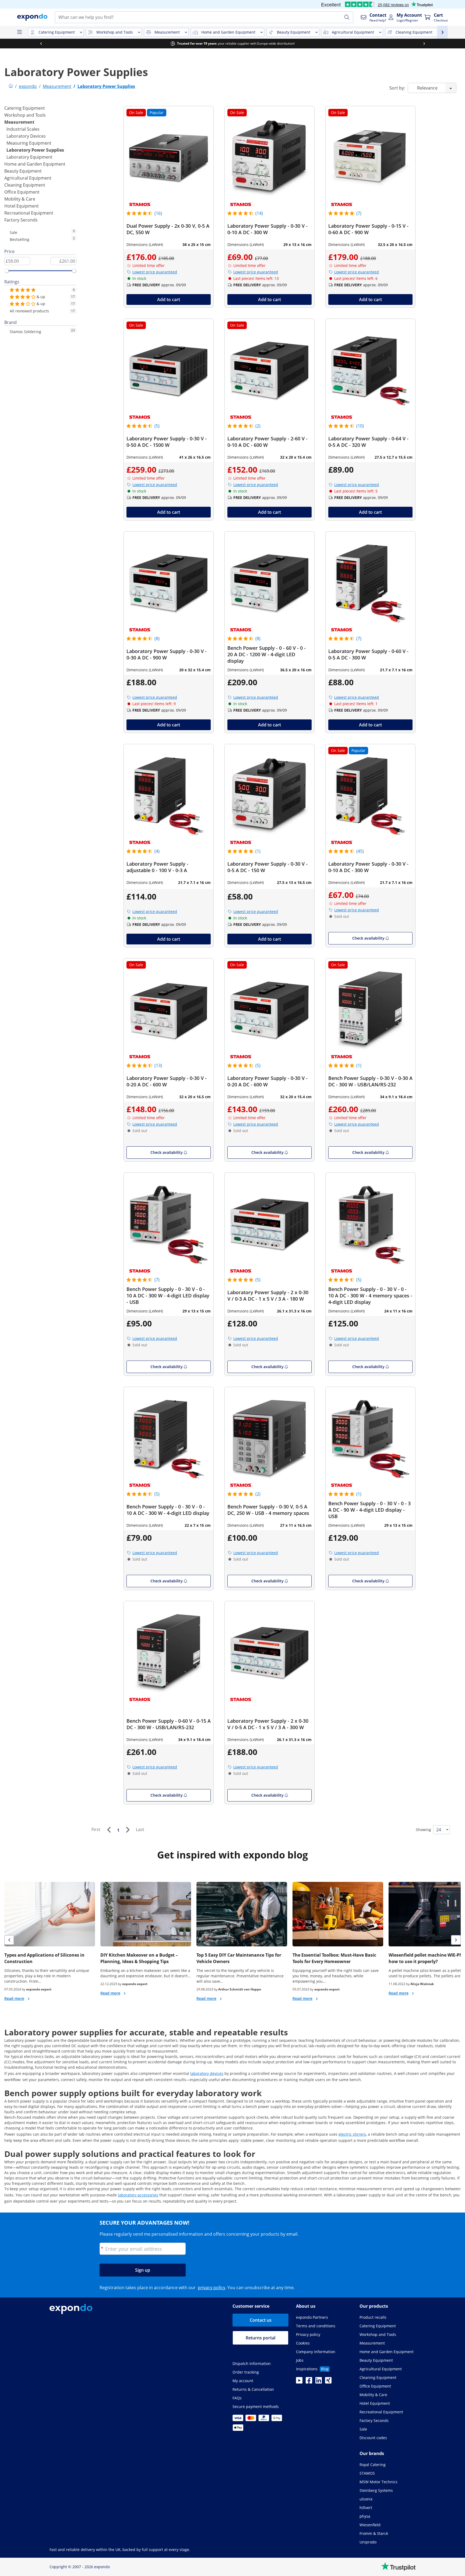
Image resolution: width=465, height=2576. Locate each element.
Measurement (19, 122)
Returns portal (260, 2338)
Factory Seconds (21, 220)
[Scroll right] (424, 44)
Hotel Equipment (22, 206)
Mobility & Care (20, 199)
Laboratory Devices (26, 136)
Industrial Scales (23, 129)
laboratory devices (207, 2073)
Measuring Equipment (29, 143)
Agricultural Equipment (28, 178)
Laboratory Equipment (29, 157)
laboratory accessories (138, 2195)
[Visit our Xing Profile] (328, 2382)
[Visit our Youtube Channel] (299, 2382)
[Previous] (109, 1830)
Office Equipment (22, 192)
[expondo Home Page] (11, 86)
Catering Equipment (25, 108)
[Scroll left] (41, 44)
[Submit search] (347, 17)
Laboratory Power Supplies (35, 150)
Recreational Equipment (29, 213)
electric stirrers (352, 2134)
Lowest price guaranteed (155, 272)
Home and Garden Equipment (35, 164)
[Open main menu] (19, 32)
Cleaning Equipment (25, 185)
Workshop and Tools (25, 115)
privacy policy (212, 2288)
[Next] (128, 1830)
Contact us (261, 2320)
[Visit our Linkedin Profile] (319, 2382)
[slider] (7, 271)
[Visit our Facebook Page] (309, 2382)
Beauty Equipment (23, 171)
